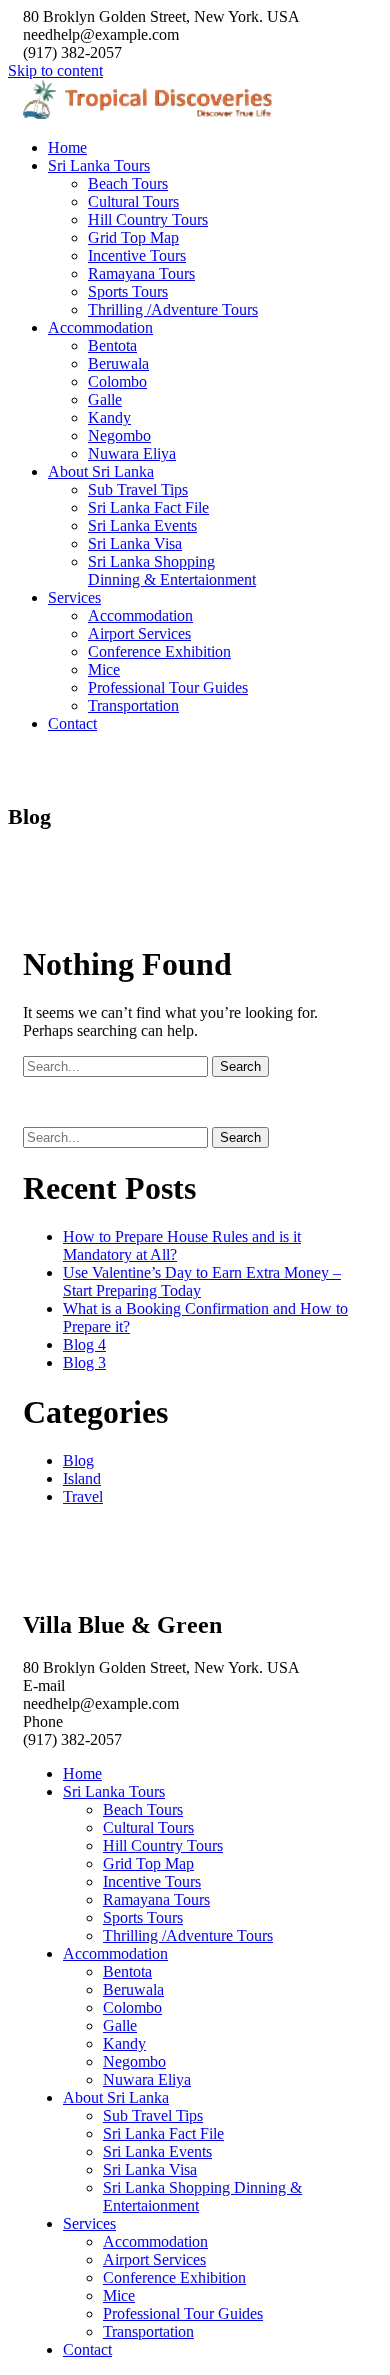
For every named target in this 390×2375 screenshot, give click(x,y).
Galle (105, 399)
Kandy (109, 417)
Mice (104, 669)
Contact (72, 723)
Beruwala (118, 363)
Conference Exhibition (159, 651)
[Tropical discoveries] (150, 113)
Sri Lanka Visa (135, 543)
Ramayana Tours (141, 273)
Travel (83, 1496)
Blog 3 (84, 1362)
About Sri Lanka (101, 471)
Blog (78, 1460)
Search (240, 1066)
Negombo (119, 435)
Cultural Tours (133, 201)
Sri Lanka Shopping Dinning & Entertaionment (172, 570)
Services (74, 597)
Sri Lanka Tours (99, 165)
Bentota (112, 345)
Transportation (133, 705)
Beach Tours (128, 183)
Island (82, 1478)
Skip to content (55, 70)
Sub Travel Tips (138, 489)
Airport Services (139, 633)
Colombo (117, 381)
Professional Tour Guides (168, 687)
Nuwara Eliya (132, 453)
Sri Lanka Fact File (148, 507)
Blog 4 (84, 1344)
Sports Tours (128, 291)
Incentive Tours (137, 255)
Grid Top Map (133, 237)
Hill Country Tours (148, 219)
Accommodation (100, 327)
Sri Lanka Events (142, 525)
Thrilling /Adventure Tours (173, 309)
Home (67, 147)
